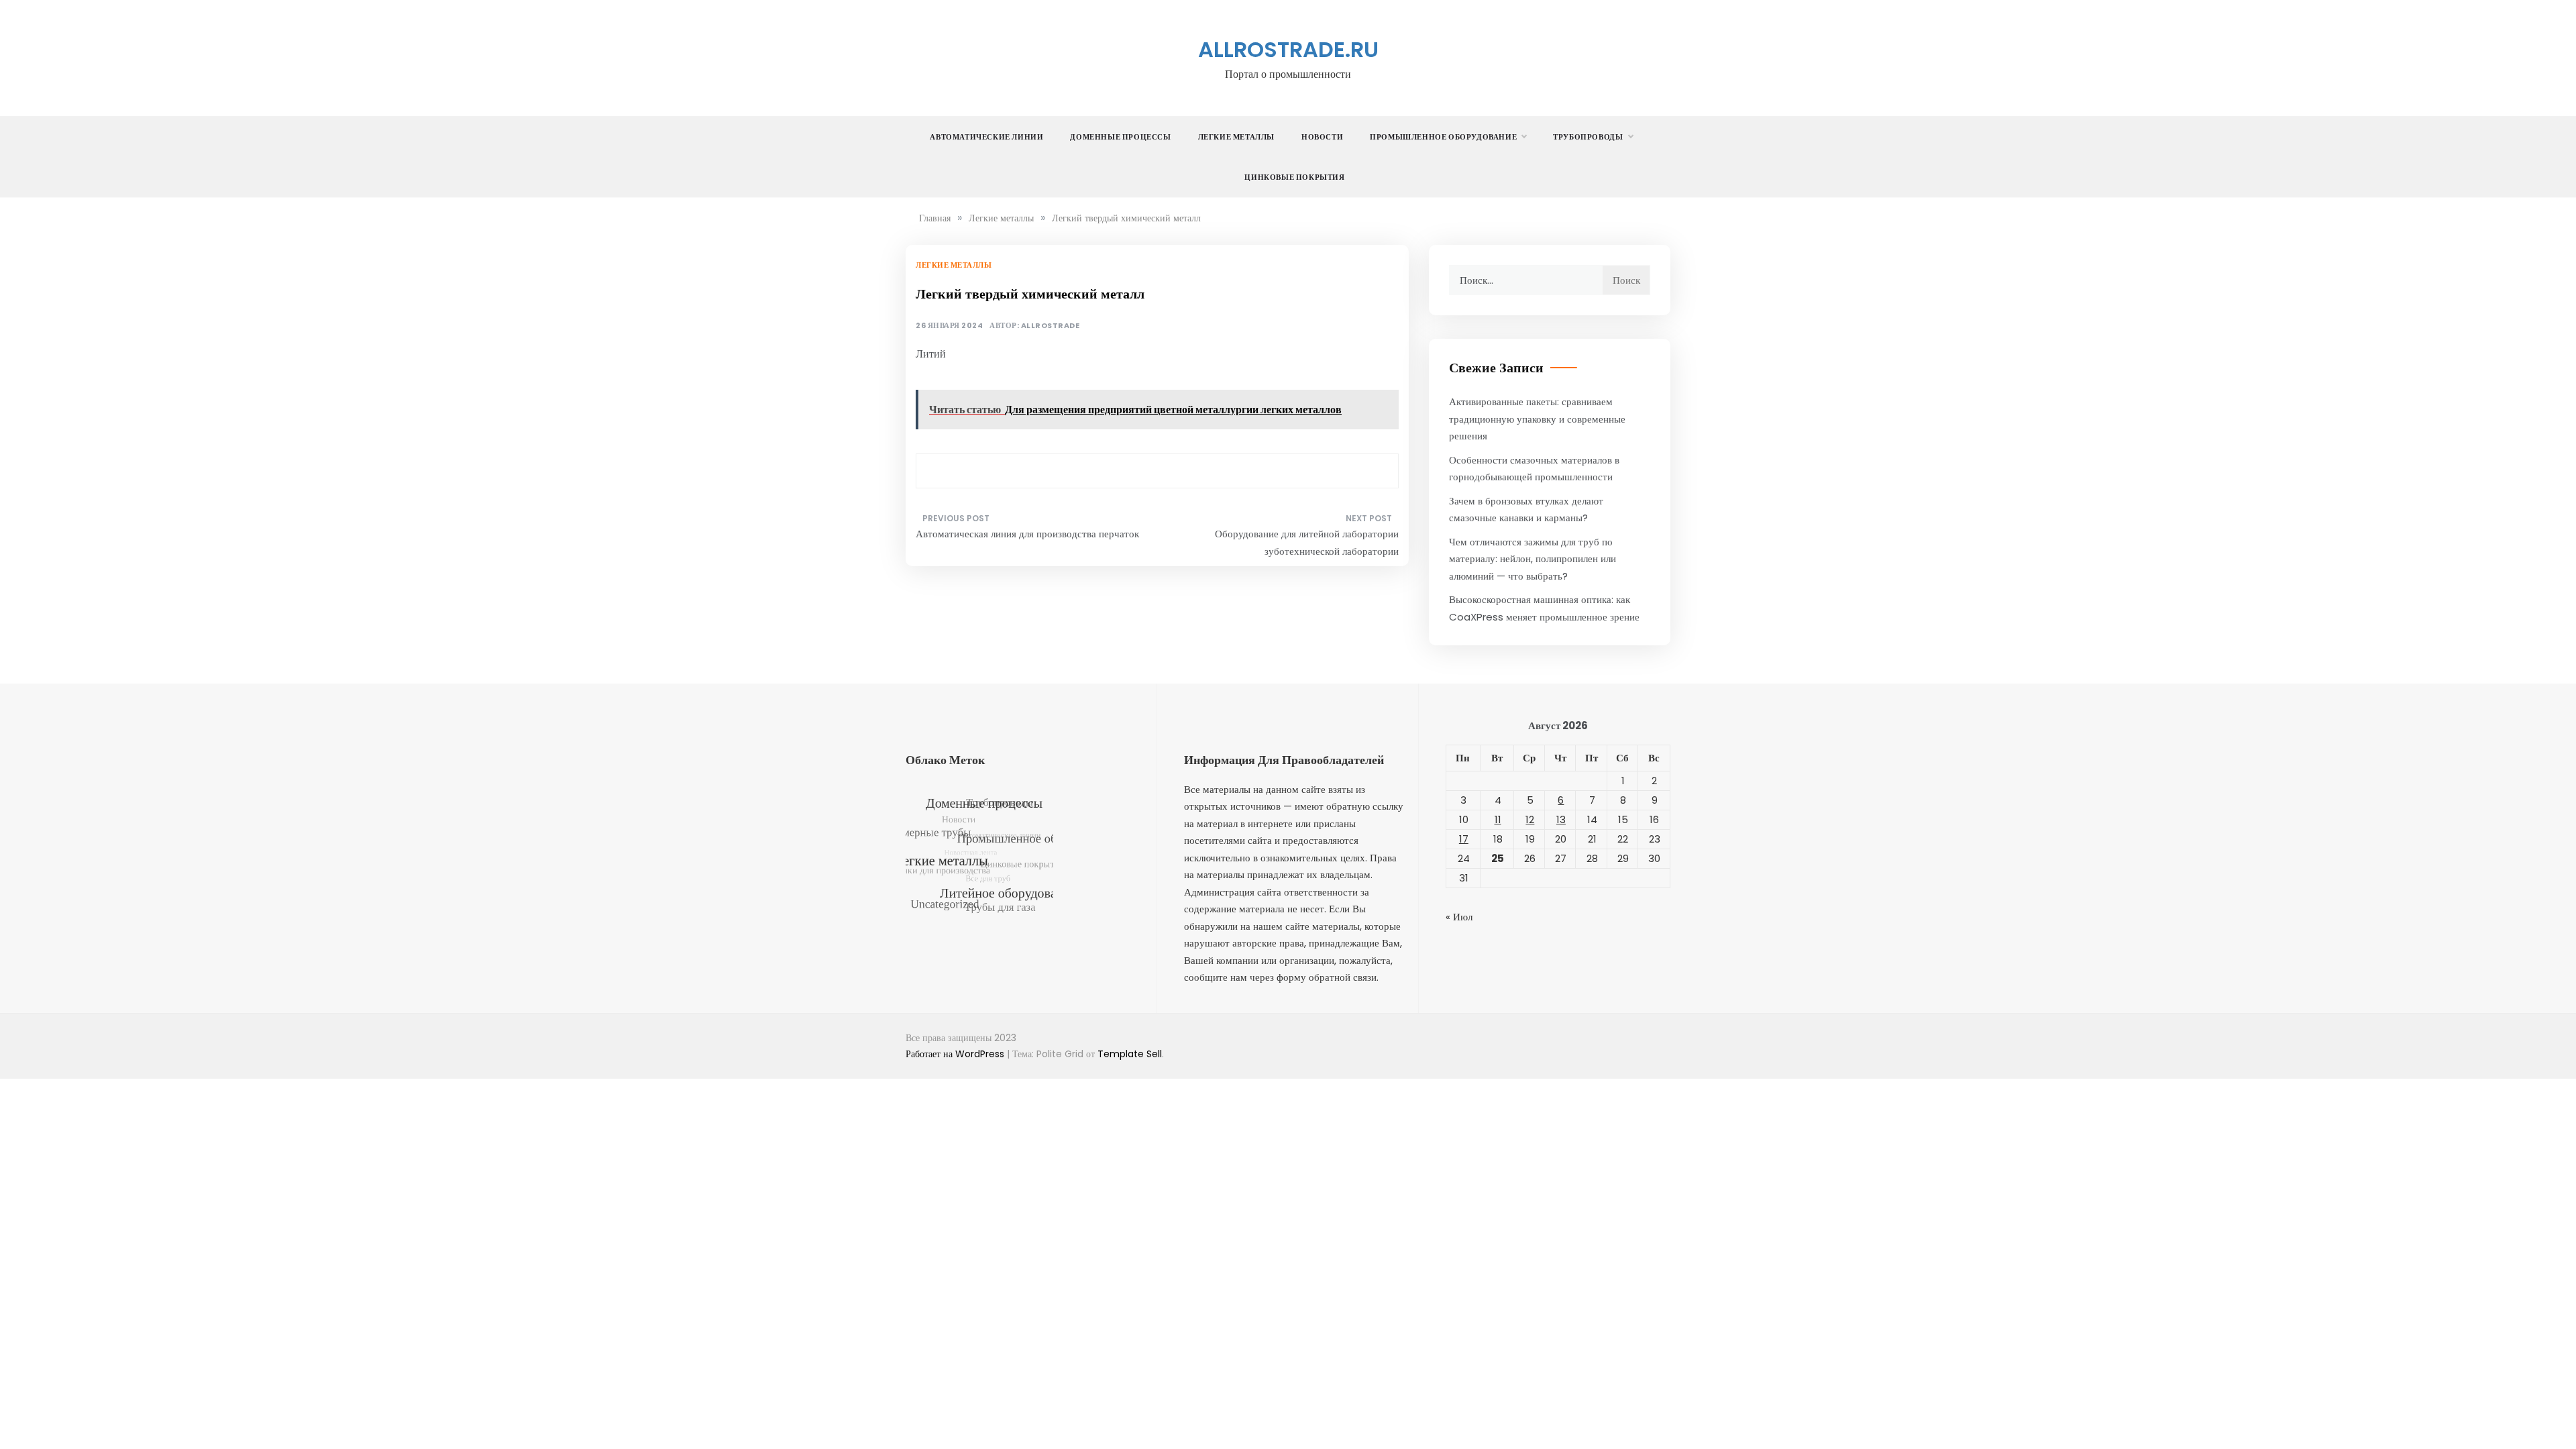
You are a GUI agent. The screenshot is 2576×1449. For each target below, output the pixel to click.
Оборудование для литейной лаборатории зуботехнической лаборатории (1307, 542)
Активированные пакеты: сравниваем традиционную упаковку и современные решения (1537, 419)
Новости (1322, 137)
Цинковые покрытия (1294, 177)
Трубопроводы (1588, 137)
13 (1561, 819)
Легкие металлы (1236, 137)
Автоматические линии (986, 137)
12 (1530, 819)
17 (1464, 839)
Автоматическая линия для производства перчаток (1027, 534)
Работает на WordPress (956, 1054)
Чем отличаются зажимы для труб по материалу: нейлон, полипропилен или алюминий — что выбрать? (1533, 559)
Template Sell (1130, 1054)
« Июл (1459, 917)
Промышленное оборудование (1443, 137)
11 (1498, 819)
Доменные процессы (1120, 137)
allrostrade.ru (1288, 49)
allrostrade (1051, 326)
